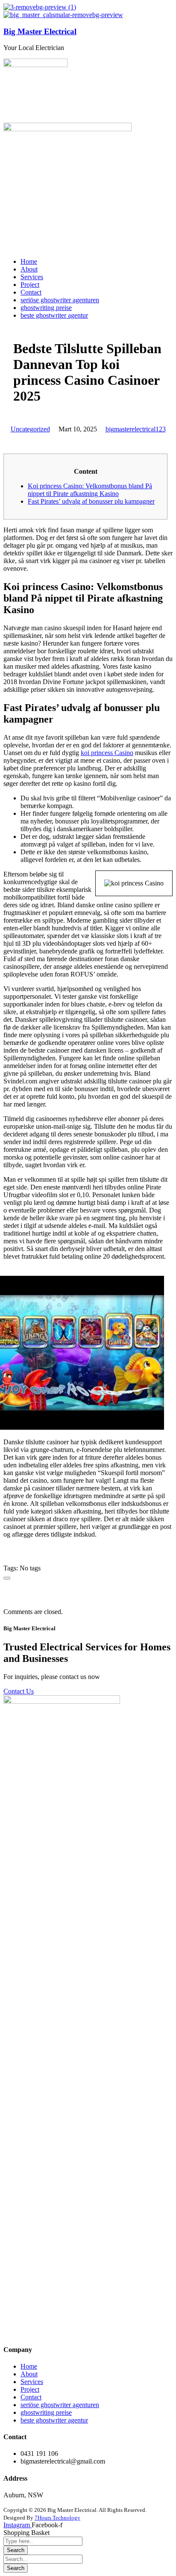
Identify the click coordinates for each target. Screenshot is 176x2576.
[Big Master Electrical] (40, 7)
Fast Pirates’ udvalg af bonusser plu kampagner (91, 501)
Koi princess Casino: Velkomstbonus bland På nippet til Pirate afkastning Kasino (90, 490)
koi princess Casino (107, 753)
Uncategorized (30, 429)
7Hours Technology (57, 2518)
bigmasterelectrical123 (136, 429)
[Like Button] (7, 1578)
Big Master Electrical (40, 31)
